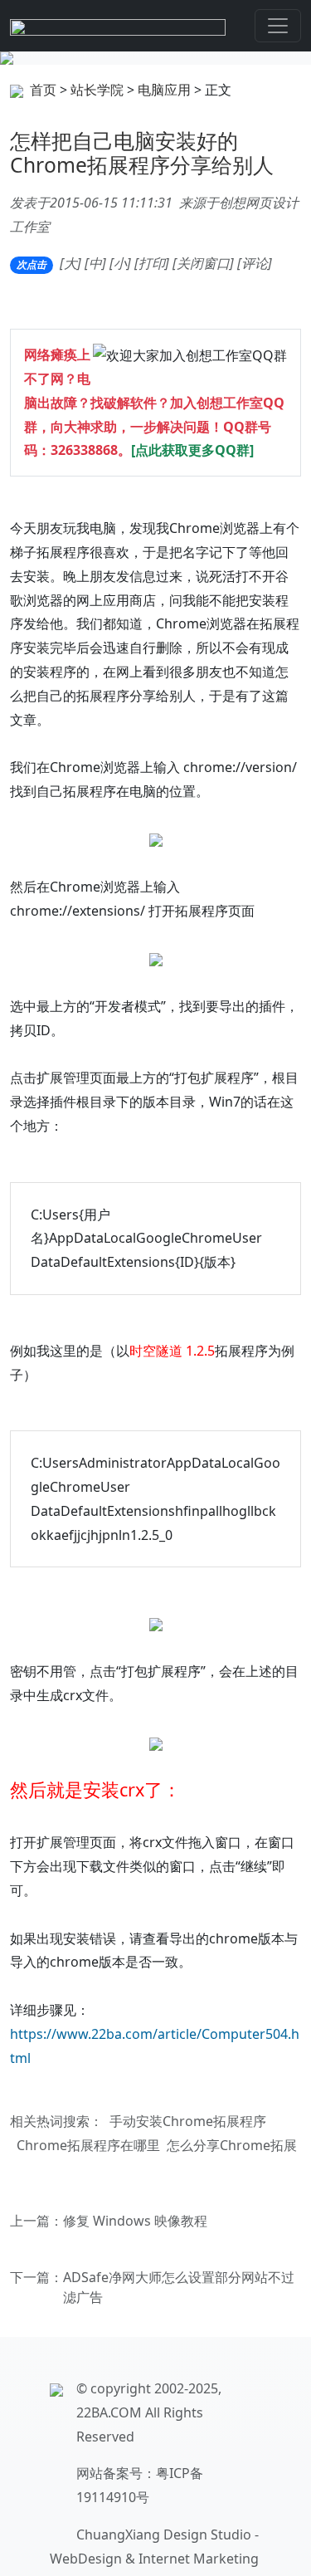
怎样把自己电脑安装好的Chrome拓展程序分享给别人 (142, 153)
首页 (43, 90)
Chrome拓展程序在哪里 (88, 2145)
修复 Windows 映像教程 (135, 2221)
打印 (152, 263)
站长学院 (97, 90)
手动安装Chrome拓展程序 (188, 2121)
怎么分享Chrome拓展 (232, 2145)
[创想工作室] (118, 26)
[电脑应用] (155, 58)
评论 (255, 263)
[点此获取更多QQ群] (192, 450)
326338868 (84, 450)
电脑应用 (164, 90)
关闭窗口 (203, 263)
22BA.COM (109, 2412)
